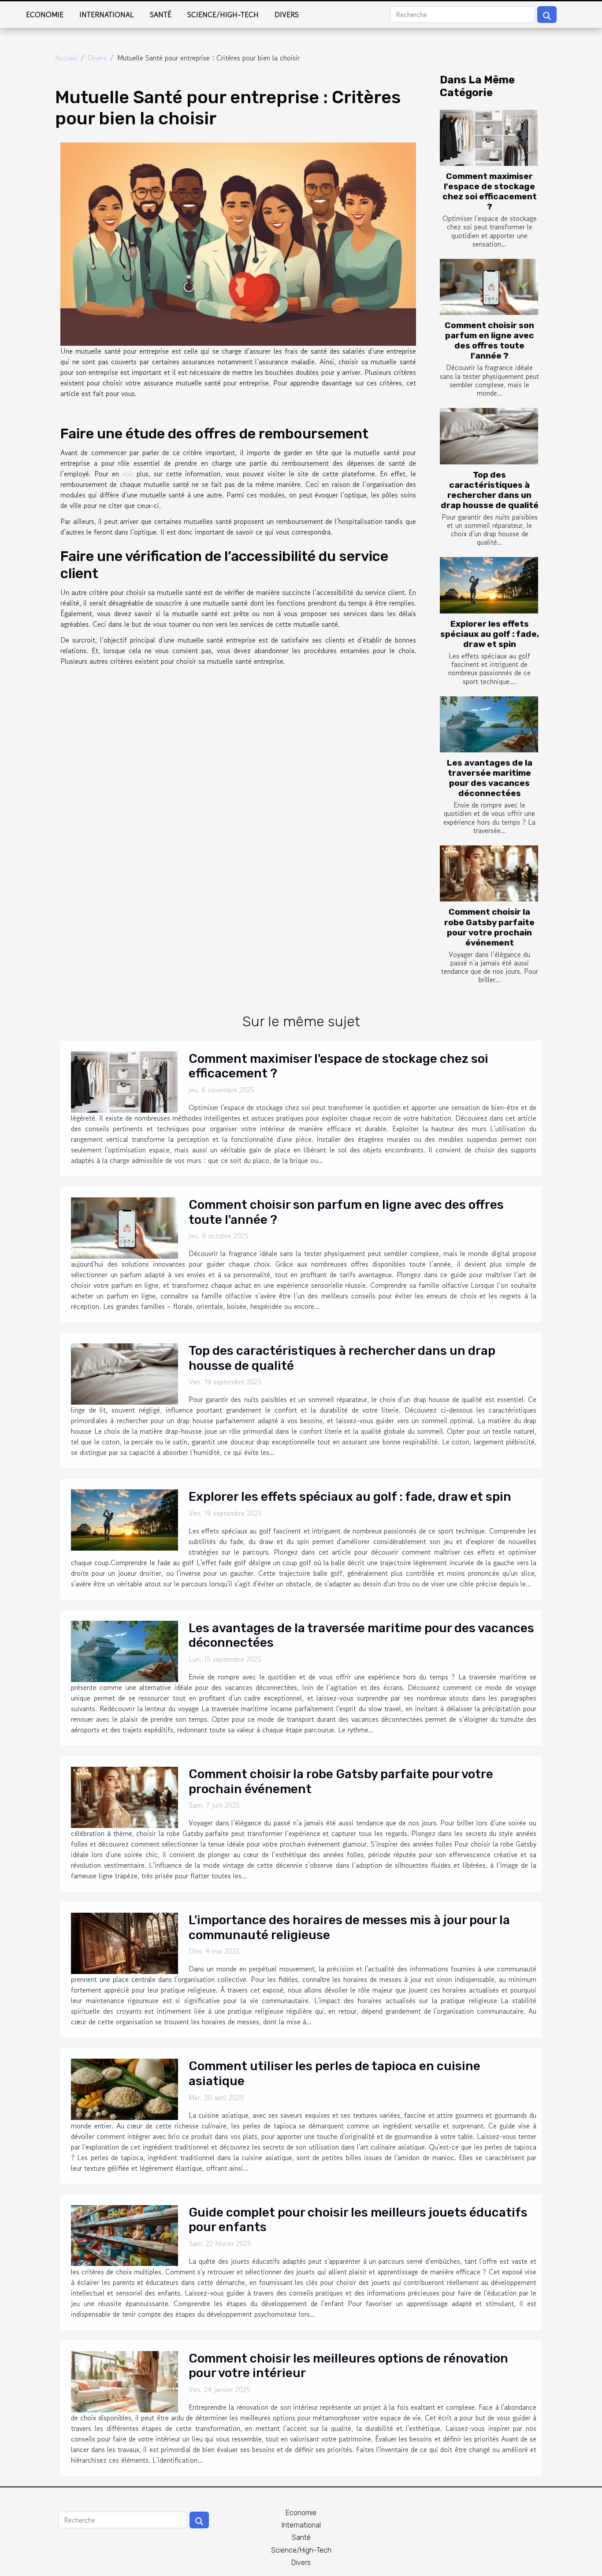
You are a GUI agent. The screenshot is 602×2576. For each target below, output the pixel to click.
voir (128, 474)
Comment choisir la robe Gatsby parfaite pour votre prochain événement (489, 927)
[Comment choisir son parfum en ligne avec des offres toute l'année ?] (489, 287)
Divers (287, 15)
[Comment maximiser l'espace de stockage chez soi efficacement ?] (489, 138)
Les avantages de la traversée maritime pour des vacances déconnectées (490, 778)
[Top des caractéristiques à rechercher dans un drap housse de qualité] (489, 436)
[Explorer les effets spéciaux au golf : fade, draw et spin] (489, 585)
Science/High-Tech (223, 15)
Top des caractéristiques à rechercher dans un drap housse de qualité (490, 490)
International (107, 15)
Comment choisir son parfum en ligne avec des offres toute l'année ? (489, 340)
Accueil (66, 58)
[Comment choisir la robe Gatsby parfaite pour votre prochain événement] (489, 873)
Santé (161, 15)
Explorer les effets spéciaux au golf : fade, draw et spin (490, 634)
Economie (45, 15)
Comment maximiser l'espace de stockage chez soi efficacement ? (490, 191)
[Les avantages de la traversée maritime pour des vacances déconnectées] (489, 724)
